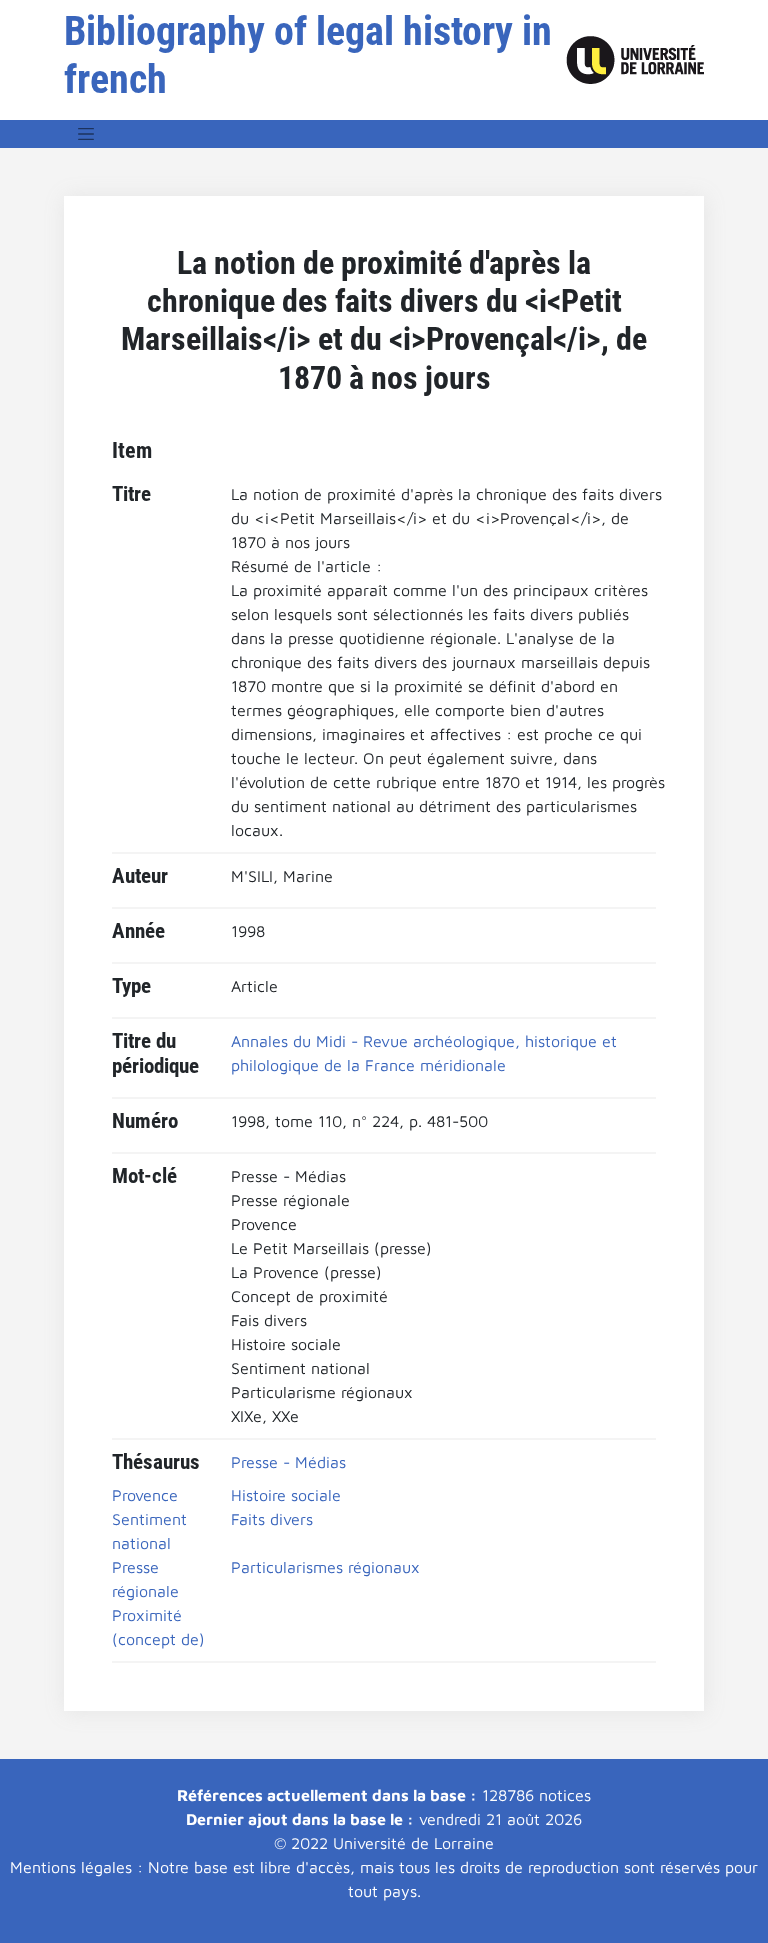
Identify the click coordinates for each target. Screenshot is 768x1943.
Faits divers (272, 1519)
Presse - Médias (288, 1462)
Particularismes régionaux (325, 1567)
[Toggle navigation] (86, 134)
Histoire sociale (286, 1495)
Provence (145, 1495)
